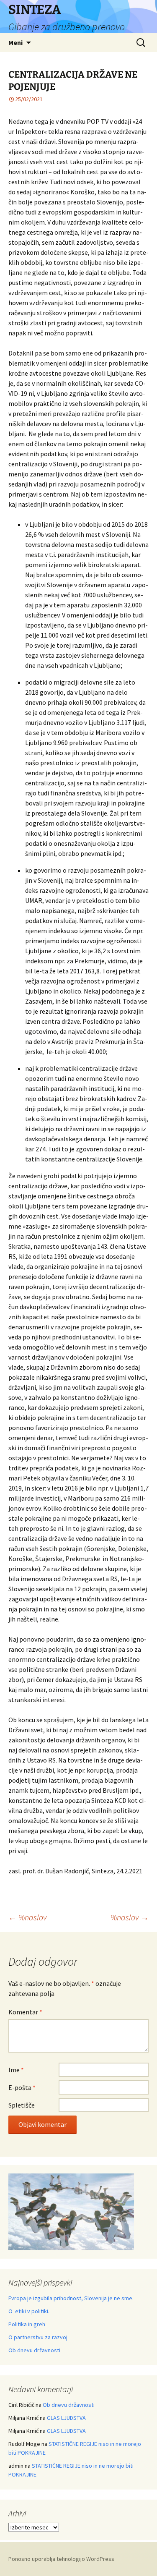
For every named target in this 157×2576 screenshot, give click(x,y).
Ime (16, 2070)
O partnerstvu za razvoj (38, 2337)
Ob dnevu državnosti (34, 2350)
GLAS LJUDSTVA (66, 2418)
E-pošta (22, 2087)
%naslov (27, 1917)
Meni (15, 42)
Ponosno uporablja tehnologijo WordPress (61, 2559)
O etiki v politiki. (29, 2311)
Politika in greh (27, 2324)
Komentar (25, 2012)
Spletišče (22, 2105)
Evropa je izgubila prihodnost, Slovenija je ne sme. (71, 2298)
